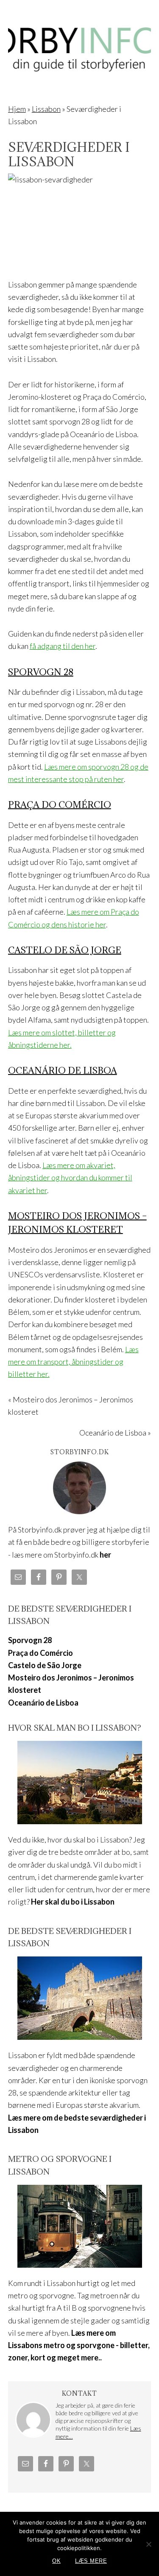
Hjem (17, 109)
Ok (56, 2561)
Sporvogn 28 (41, 672)
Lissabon (46, 109)
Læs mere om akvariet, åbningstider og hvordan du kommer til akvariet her (70, 1178)
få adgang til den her (63, 646)
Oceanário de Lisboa (63, 1070)
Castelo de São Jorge (65, 950)
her (105, 1555)
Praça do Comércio (60, 805)
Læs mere (91, 2561)
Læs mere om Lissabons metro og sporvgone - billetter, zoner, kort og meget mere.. (79, 2345)
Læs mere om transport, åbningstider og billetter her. (73, 1362)
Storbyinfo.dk (80, 43)
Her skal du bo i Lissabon (73, 1902)
